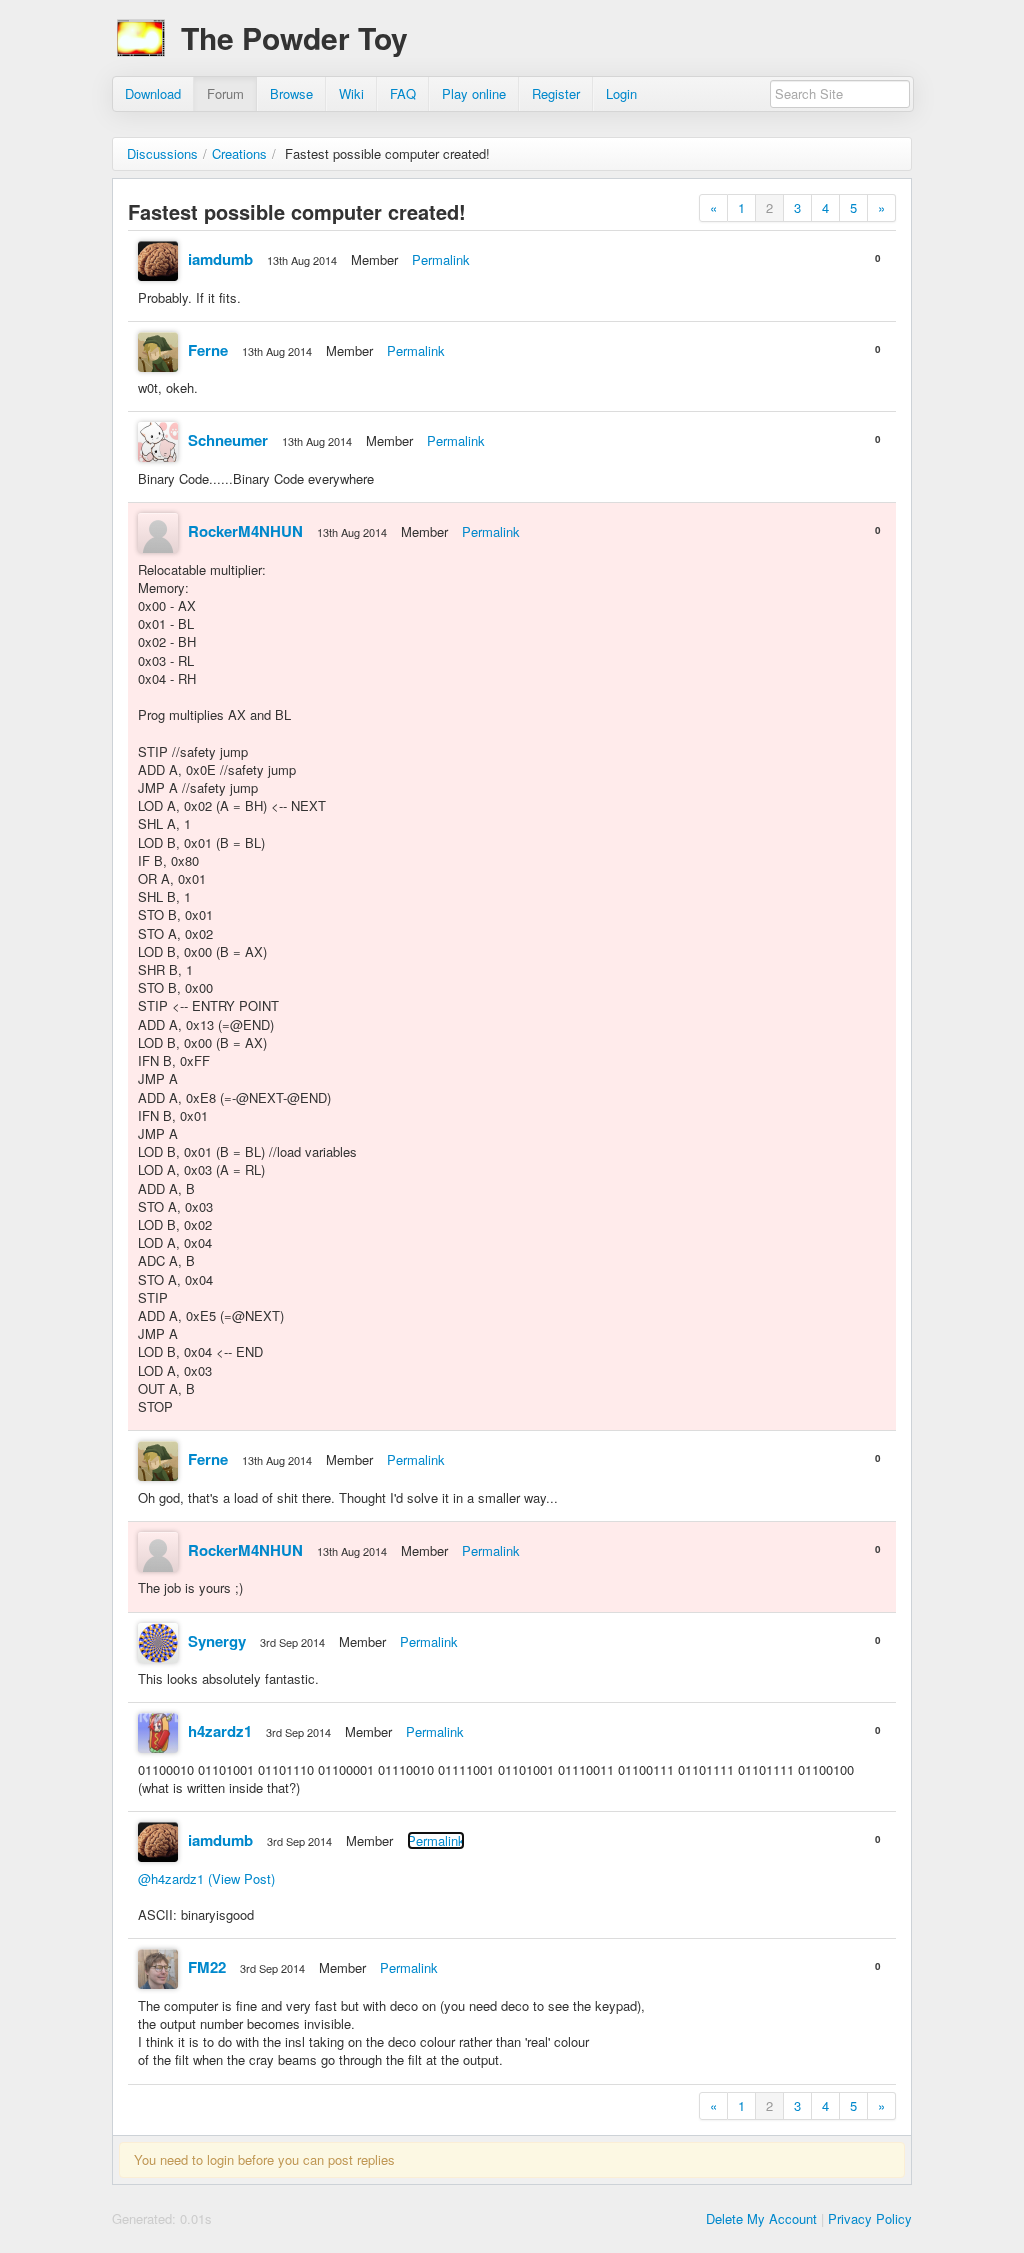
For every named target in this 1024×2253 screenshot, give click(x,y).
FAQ (403, 93)
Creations (239, 153)
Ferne (208, 350)
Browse (291, 93)
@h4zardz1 (171, 1878)
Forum (225, 93)
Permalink (441, 259)
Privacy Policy (870, 2218)
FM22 (207, 1967)
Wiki (351, 93)
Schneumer (228, 440)
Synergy (217, 1641)
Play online (474, 93)
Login (621, 93)
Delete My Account (761, 2218)
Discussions (162, 153)
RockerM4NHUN (245, 531)
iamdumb (220, 259)
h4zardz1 (220, 1731)
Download (153, 93)
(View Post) (241, 1878)
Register (556, 93)
